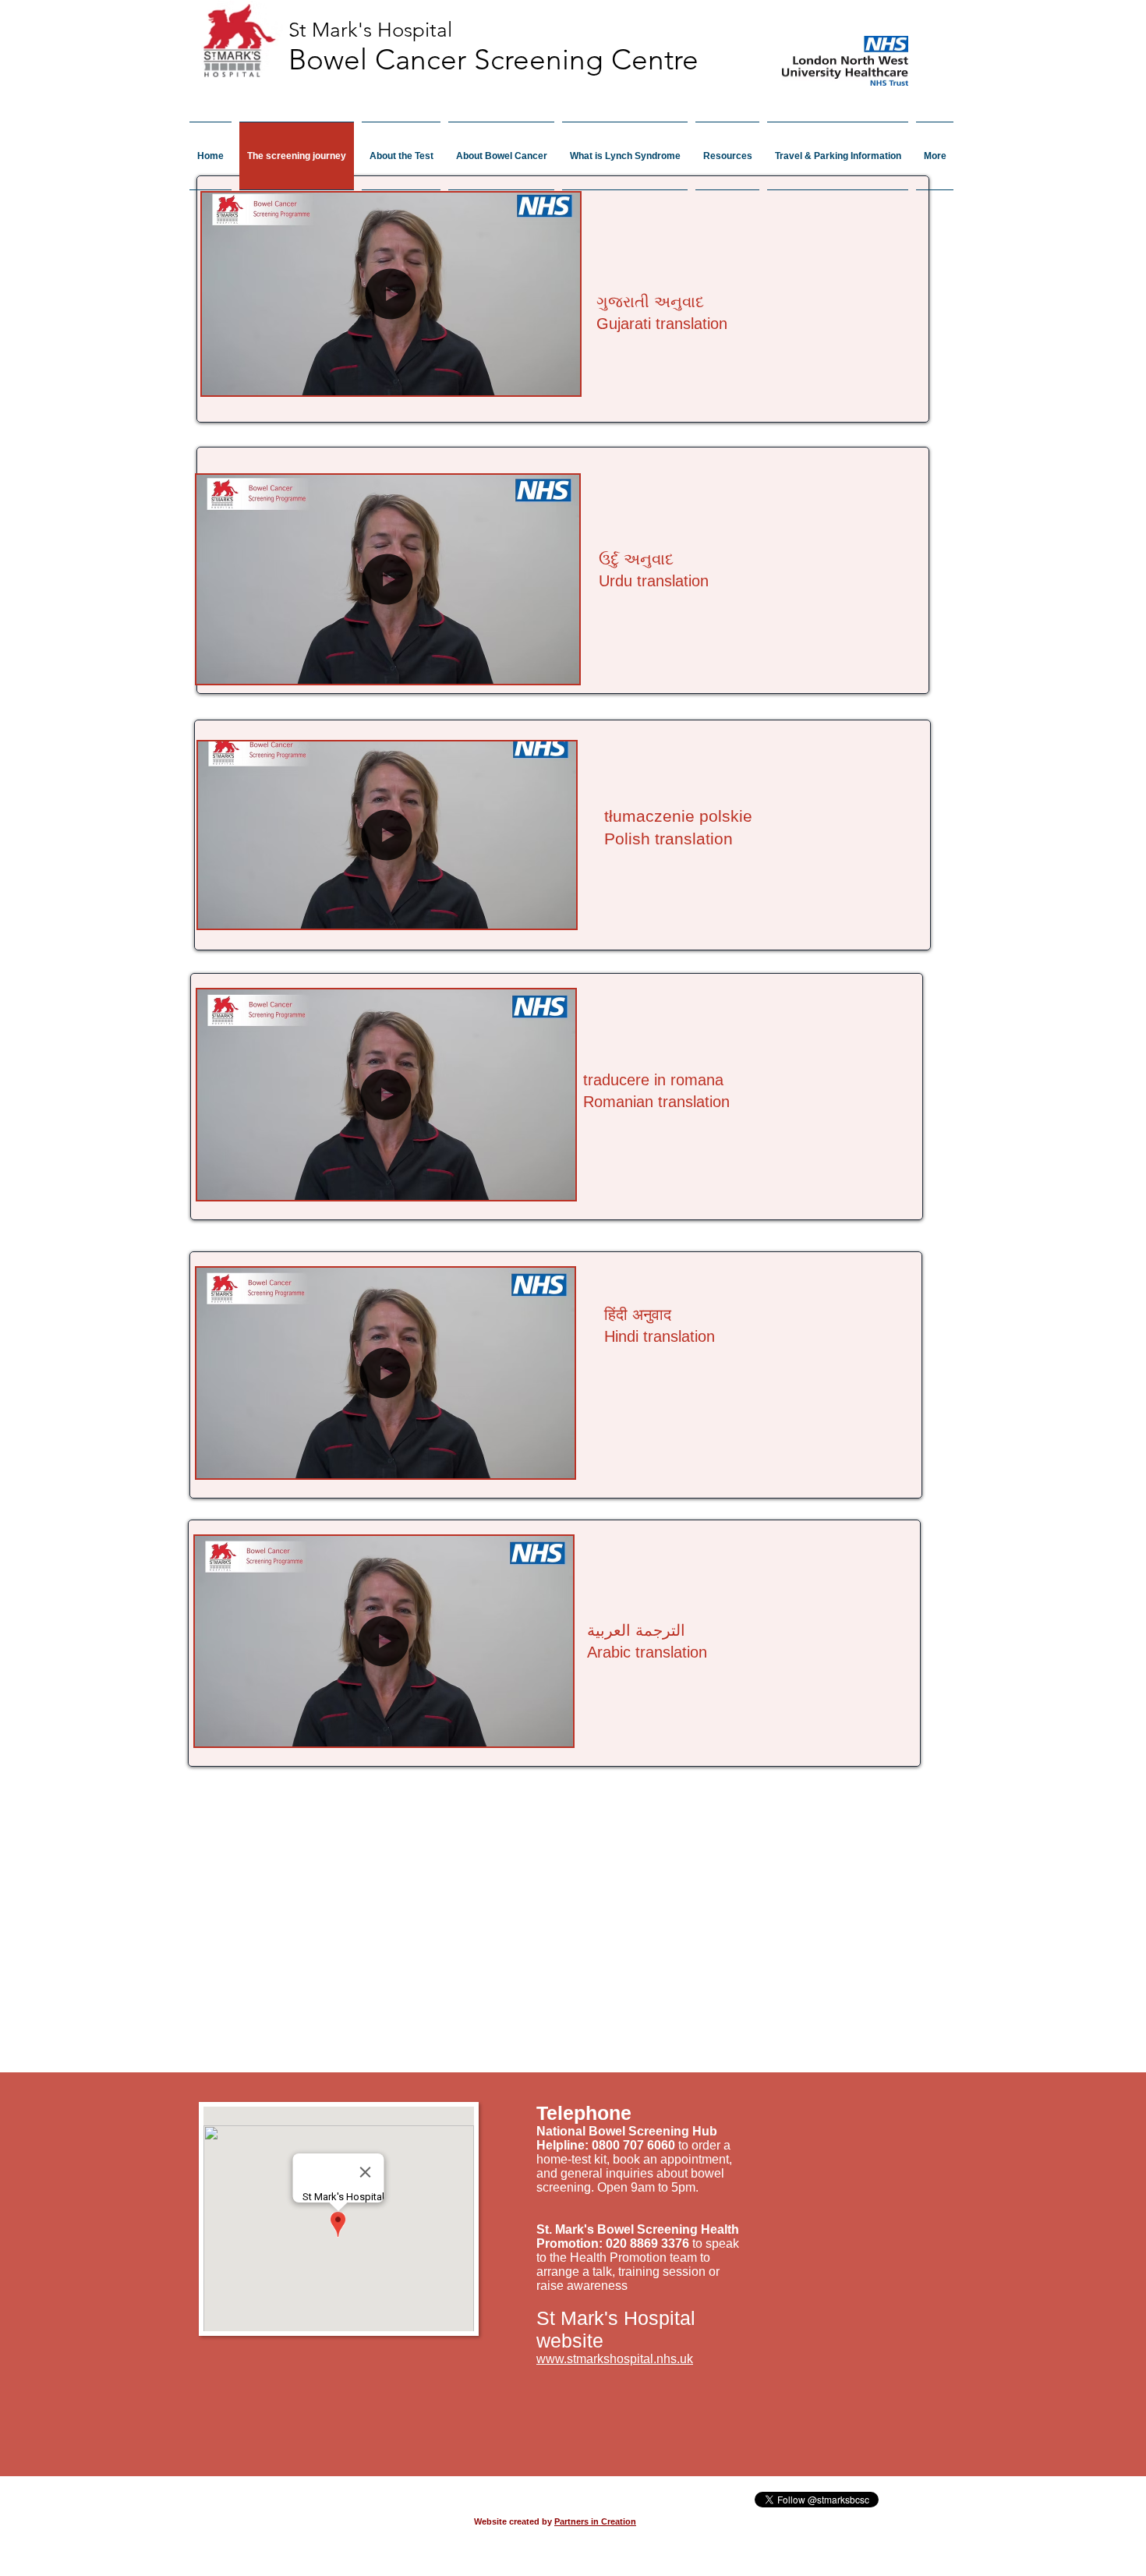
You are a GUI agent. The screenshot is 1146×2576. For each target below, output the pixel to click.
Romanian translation (656, 1102)
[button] (560, 378)
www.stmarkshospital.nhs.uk (615, 2359)
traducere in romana (653, 1080)
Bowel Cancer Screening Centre (493, 59)
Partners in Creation (595, 2521)
